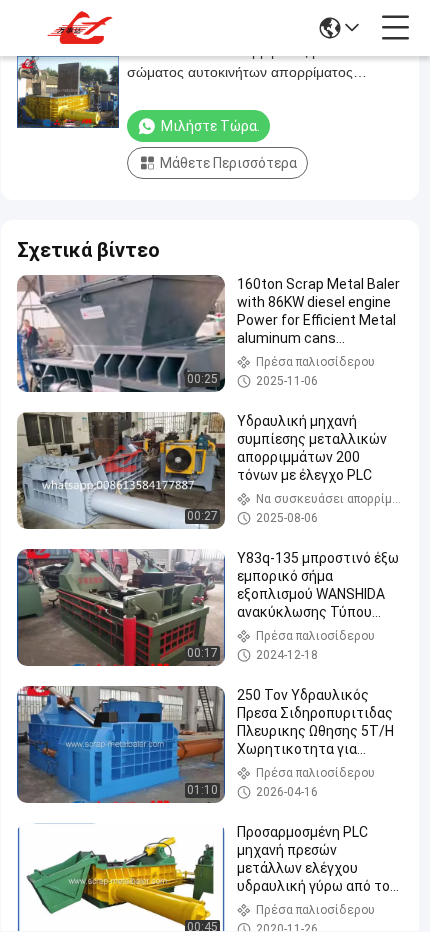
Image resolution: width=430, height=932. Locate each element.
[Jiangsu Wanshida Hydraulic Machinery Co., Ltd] (82, 28)
